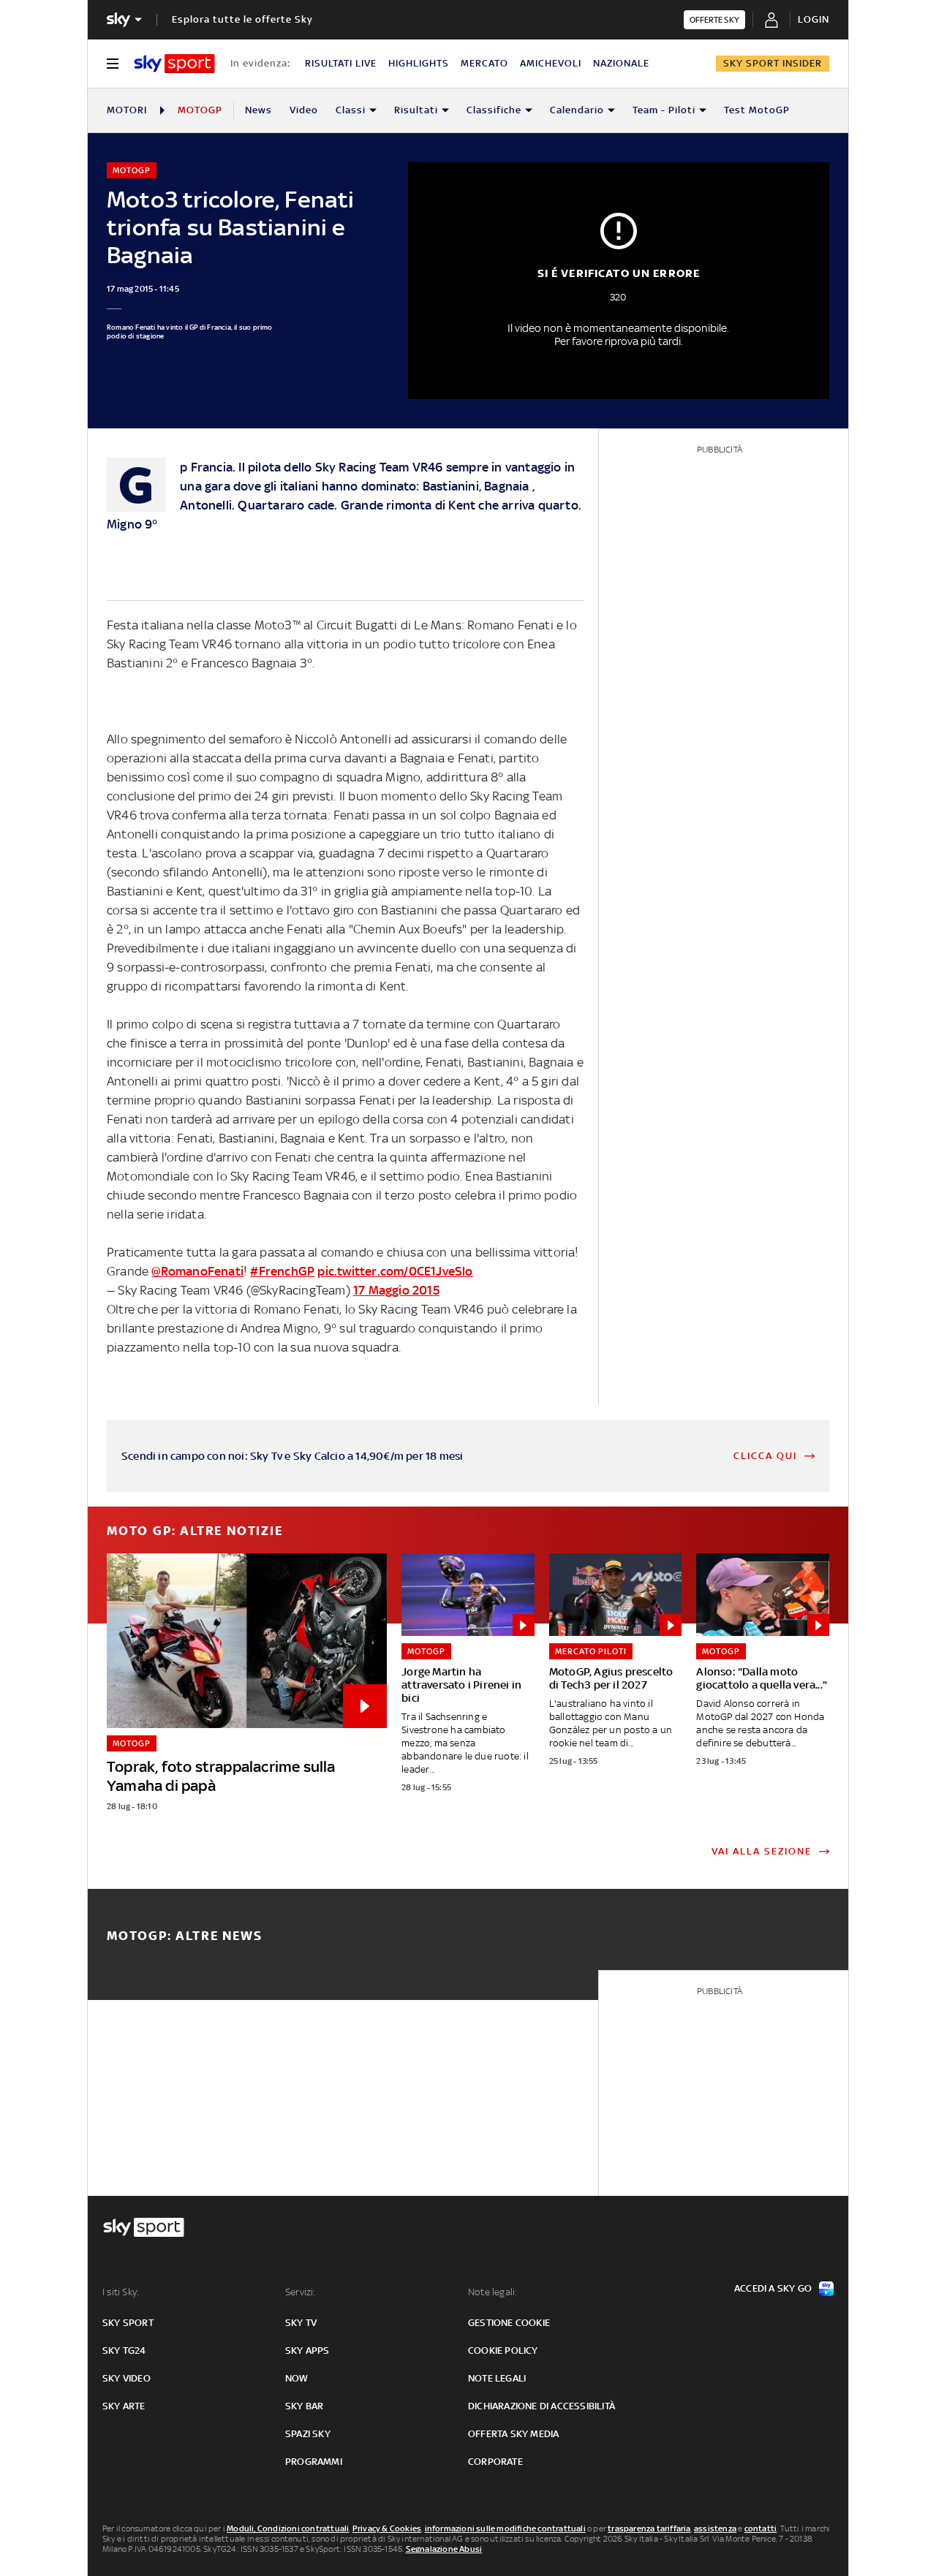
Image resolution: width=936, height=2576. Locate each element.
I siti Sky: (121, 2292)
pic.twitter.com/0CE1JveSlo (395, 1271)
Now (297, 2378)
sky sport (128, 2323)
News (258, 110)
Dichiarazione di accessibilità (541, 2406)
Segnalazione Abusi (444, 2549)
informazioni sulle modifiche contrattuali (505, 2528)
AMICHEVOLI (551, 63)
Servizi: (301, 2292)
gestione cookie (509, 2323)
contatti (761, 2528)
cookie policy (503, 2350)
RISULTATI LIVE (341, 63)
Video (304, 110)
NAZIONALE (621, 63)
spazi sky (308, 2434)
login (814, 19)
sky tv (301, 2323)
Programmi (314, 2462)
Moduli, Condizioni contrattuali (288, 2528)
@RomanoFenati (197, 1271)
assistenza (715, 2528)
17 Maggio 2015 (396, 1290)
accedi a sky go (773, 2288)
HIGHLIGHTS (419, 63)
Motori (127, 110)
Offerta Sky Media (513, 2434)
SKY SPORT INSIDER (773, 63)
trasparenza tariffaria (649, 2528)
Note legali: (492, 2292)
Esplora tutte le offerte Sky (242, 19)
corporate (495, 2462)
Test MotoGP (757, 110)
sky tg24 (124, 2350)
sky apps (307, 2350)
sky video (127, 2378)
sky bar (304, 2406)
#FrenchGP (282, 1271)
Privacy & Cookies (387, 2528)
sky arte (124, 2406)
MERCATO (484, 63)
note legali (497, 2378)
